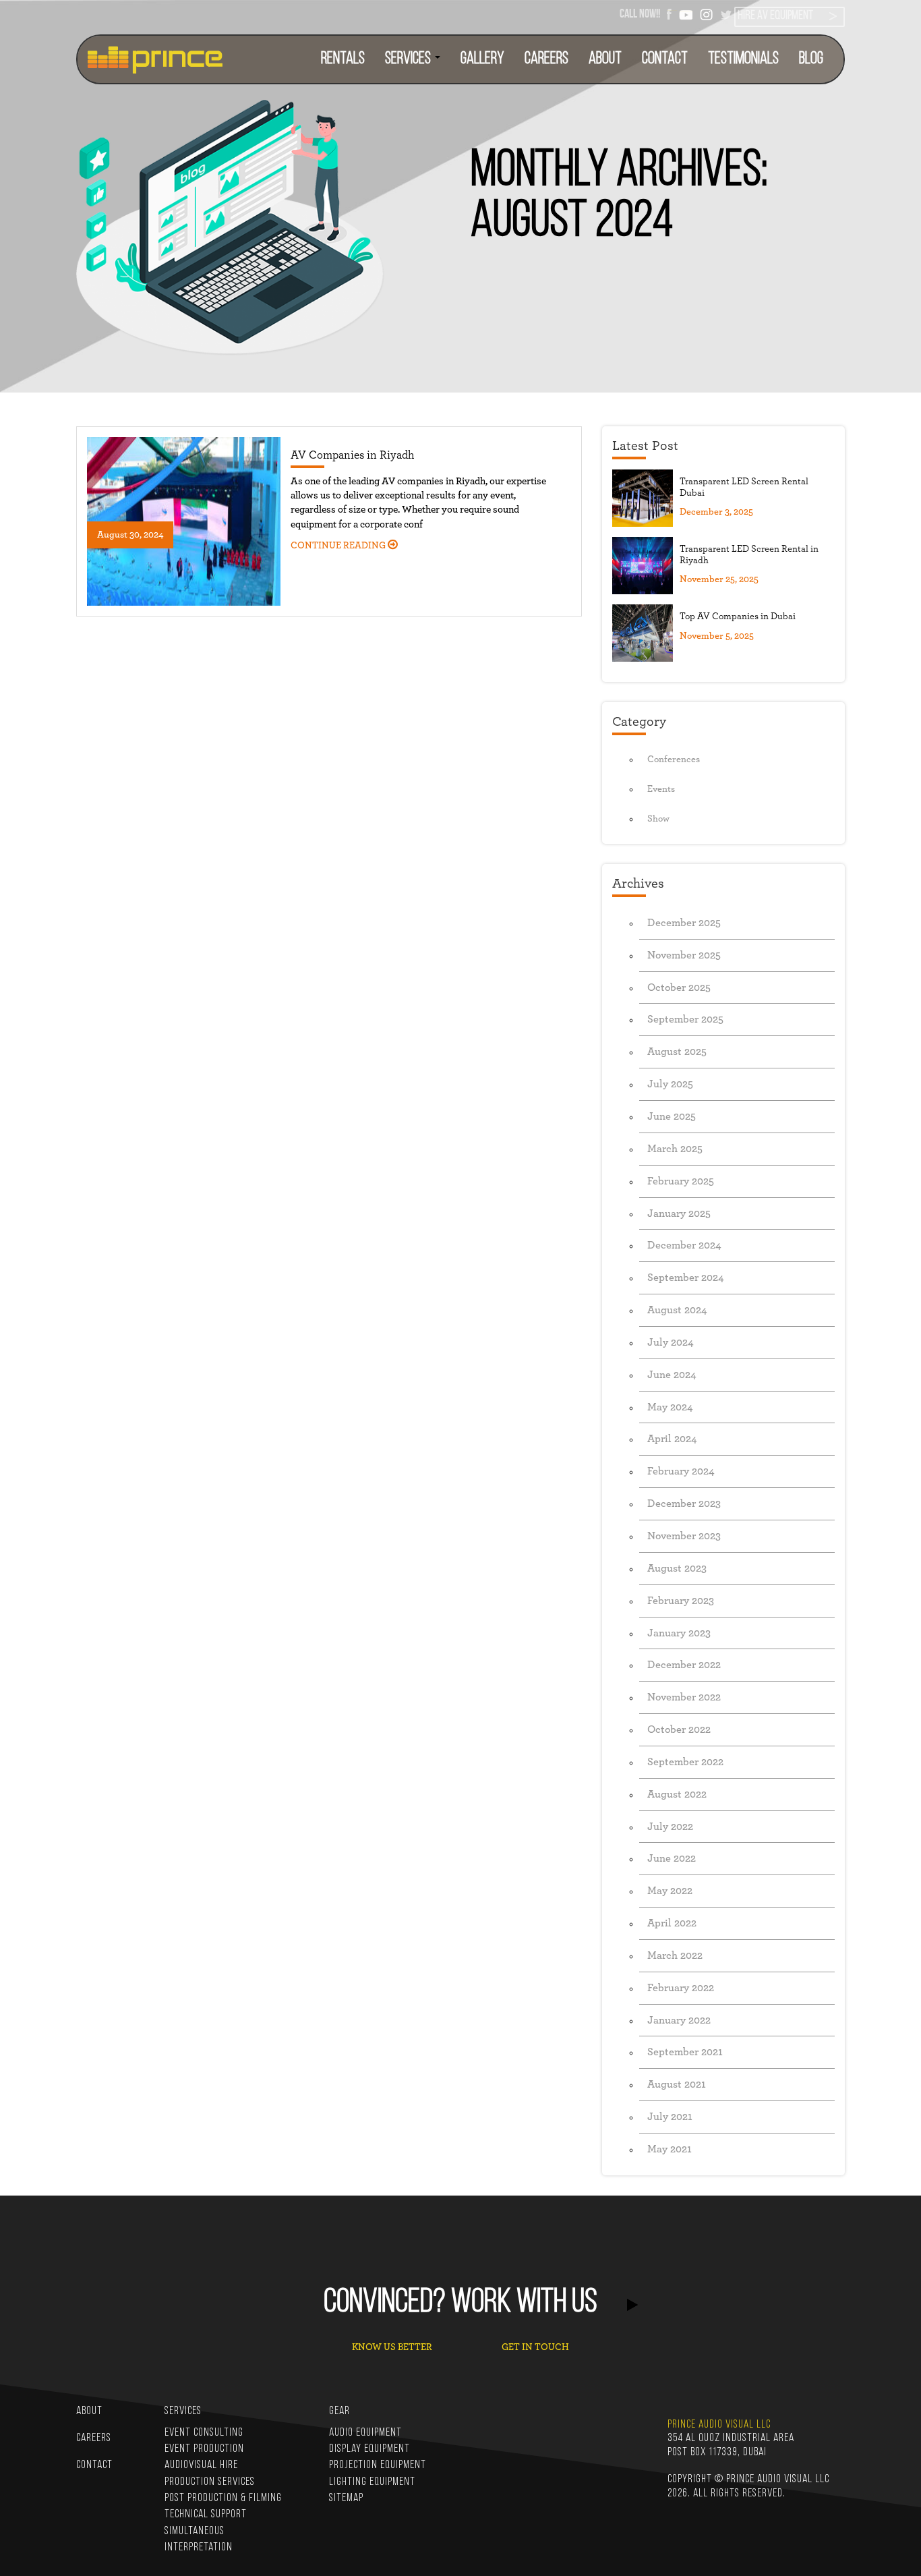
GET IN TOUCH (535, 2347)
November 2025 (684, 955)
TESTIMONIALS (743, 59)
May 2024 (670, 1407)
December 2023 (684, 1504)
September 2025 (685, 1019)
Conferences (674, 760)
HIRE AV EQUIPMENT (775, 16)
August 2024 (677, 1310)
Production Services (210, 2482)
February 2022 (681, 1988)
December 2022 (684, 1665)
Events (661, 789)
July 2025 (670, 1084)
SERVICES (409, 59)
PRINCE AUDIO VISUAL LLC (719, 2425)
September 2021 (685, 2052)
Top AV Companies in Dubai (738, 617)
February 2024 (681, 1471)
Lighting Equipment (372, 2482)
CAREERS (546, 59)
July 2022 (670, 1827)
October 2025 (679, 988)
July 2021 (670, 2117)
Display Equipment (369, 2449)
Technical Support (206, 2514)
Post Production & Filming (223, 2498)
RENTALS (343, 59)
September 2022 (685, 1762)
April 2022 (672, 1923)
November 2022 (684, 1697)
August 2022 (677, 1794)
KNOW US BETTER (392, 2347)
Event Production (204, 2449)
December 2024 (684, 1245)
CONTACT (665, 59)
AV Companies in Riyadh (352, 455)
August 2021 (677, 2084)
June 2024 (672, 1375)
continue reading (339, 546)
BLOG (811, 59)
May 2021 (670, 2149)
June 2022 (672, 1858)
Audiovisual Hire (201, 2465)
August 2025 (677, 1052)
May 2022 (670, 1891)
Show (658, 819)
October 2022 (679, 1729)
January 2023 (679, 1633)
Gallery (482, 59)
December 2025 (684, 923)
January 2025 (679, 1213)
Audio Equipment (365, 2433)
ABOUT (605, 59)
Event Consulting (204, 2433)
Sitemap (346, 2498)
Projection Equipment (378, 2465)
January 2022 (679, 2020)
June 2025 (672, 1116)
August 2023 (677, 1568)
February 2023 (681, 1601)
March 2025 (675, 1149)
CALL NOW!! (640, 13)
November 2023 (684, 1536)
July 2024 (671, 1342)
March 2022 (675, 1955)
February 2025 (681, 1181)
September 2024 (686, 1278)
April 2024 (672, 1439)
